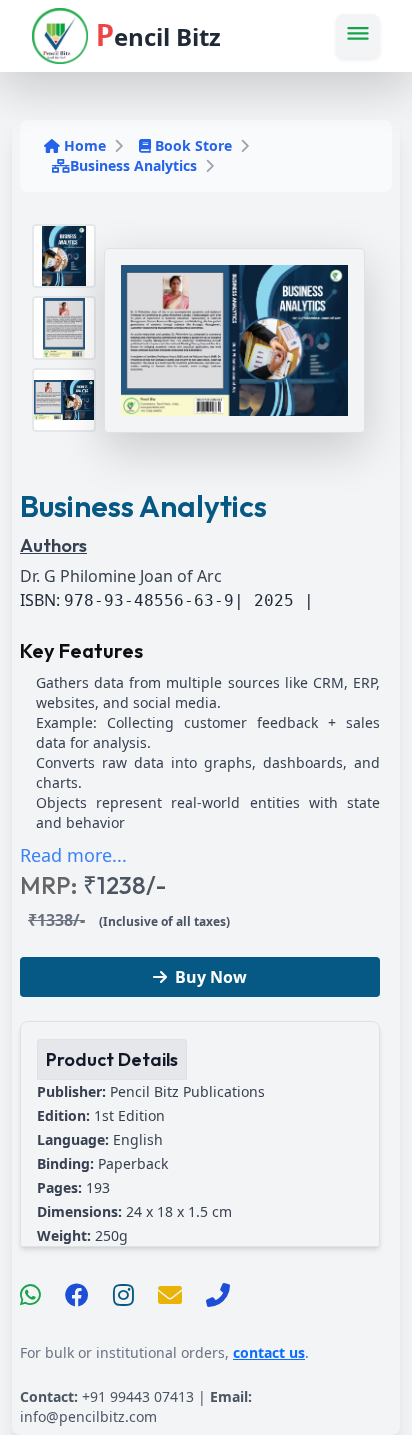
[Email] (170, 1295)
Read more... (73, 855)
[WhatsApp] (30, 1295)
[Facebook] (77, 1295)
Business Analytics (133, 165)
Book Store (193, 145)
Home (85, 145)
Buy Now (211, 977)
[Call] (218, 1295)
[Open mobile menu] (358, 36)
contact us (269, 1352)
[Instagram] (123, 1295)
